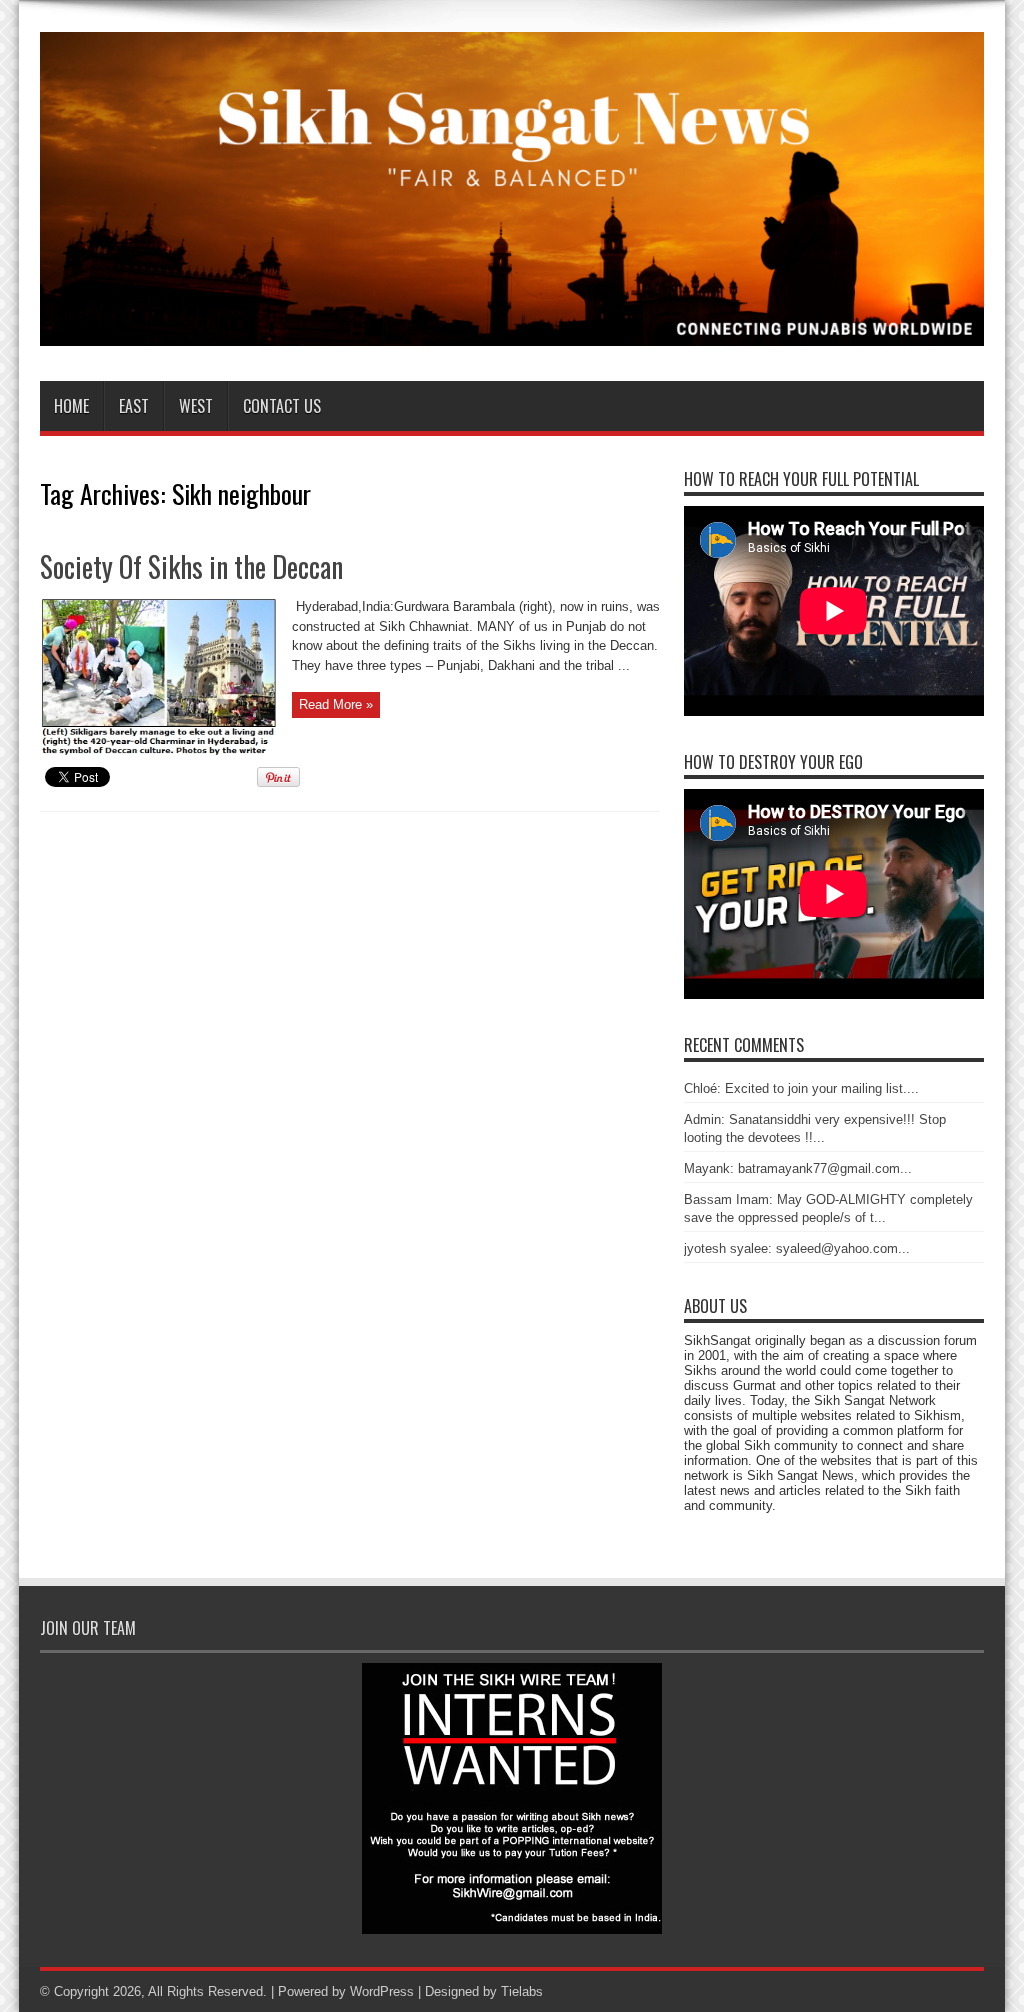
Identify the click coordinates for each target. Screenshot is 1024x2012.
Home (71, 406)
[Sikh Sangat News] (512, 331)
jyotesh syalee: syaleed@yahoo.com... (797, 1248)
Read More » (336, 704)
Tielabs (522, 1991)
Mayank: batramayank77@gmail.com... (798, 1168)
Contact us (282, 406)
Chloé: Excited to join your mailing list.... (801, 1088)
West (196, 406)
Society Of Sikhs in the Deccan (191, 566)
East (134, 406)
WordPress (382, 1991)
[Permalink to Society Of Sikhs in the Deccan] (158, 752)
